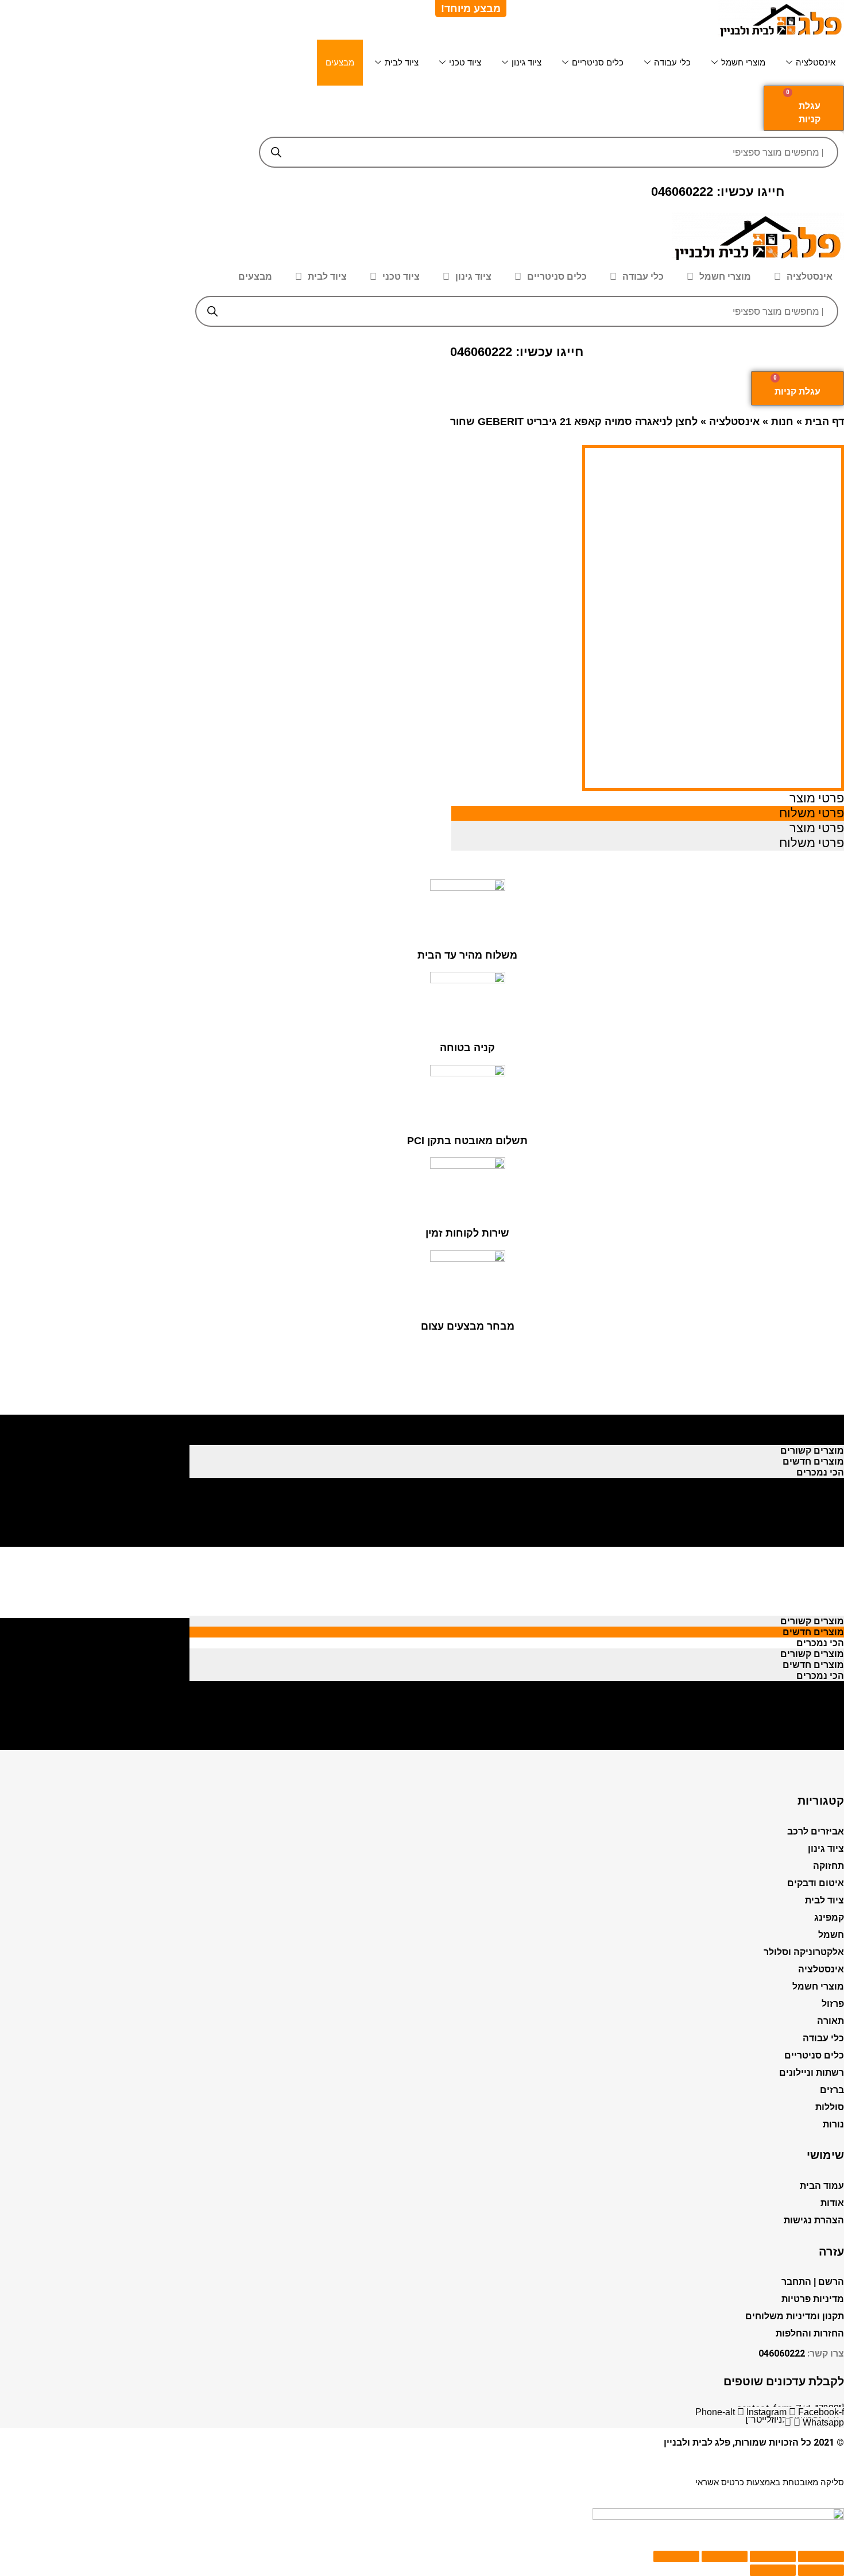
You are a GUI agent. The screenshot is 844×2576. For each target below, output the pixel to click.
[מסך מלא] (725, 2556)
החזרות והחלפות (810, 2333)
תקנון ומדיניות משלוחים (795, 2316)
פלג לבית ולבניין (697, 2442)
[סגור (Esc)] (821, 2556)
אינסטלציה (816, 62)
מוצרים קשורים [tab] (812, 1418)
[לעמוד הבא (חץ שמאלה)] (773, 2570)
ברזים (832, 2090)
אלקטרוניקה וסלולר (804, 1952)
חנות (782, 422)
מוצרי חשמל (743, 62)
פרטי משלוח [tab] (812, 813)
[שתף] (773, 2556)
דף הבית (824, 422)
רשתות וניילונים (812, 2073)
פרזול (833, 2004)
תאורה (831, 2021)
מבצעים (340, 62)
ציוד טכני (465, 62)
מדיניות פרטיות (813, 2299)
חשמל (831, 1935)
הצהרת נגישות (814, 2220)
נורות (833, 2124)
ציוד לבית (402, 62)
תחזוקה (828, 1866)
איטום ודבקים (816, 1883)
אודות (832, 2203)
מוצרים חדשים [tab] (813, 1429)
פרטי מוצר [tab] (817, 798)
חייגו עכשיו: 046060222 (718, 192)
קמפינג (829, 1917)
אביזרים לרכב (816, 1831)
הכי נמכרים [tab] (820, 1440)
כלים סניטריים (598, 62)
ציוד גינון (526, 62)
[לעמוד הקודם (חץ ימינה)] (821, 2570)
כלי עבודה (672, 62)
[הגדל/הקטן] (676, 2556)
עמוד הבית (822, 2186)
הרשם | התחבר (813, 2282)
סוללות (830, 2107)
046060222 (782, 2353)
